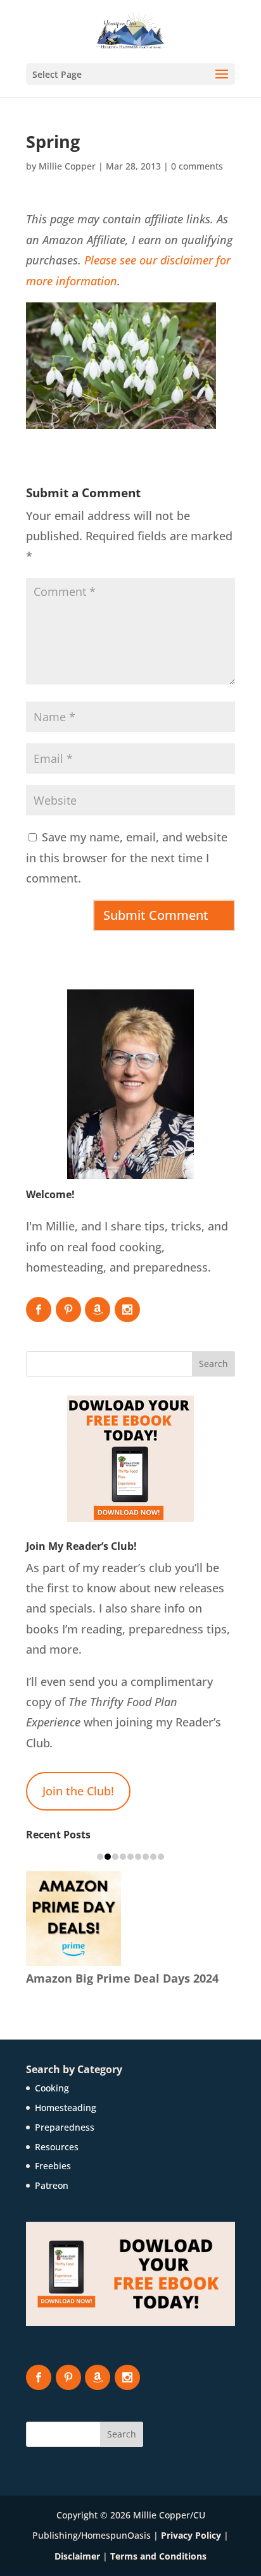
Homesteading (66, 2108)
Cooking (52, 2088)
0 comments (197, 166)
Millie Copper (67, 166)
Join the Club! (78, 1791)
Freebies (53, 2166)
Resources (57, 2147)
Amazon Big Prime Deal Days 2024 (122, 1978)
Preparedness (65, 2127)
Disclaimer (77, 2556)
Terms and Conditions (158, 2556)
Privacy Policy (191, 2535)
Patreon (52, 2185)
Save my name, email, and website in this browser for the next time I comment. (127, 858)
